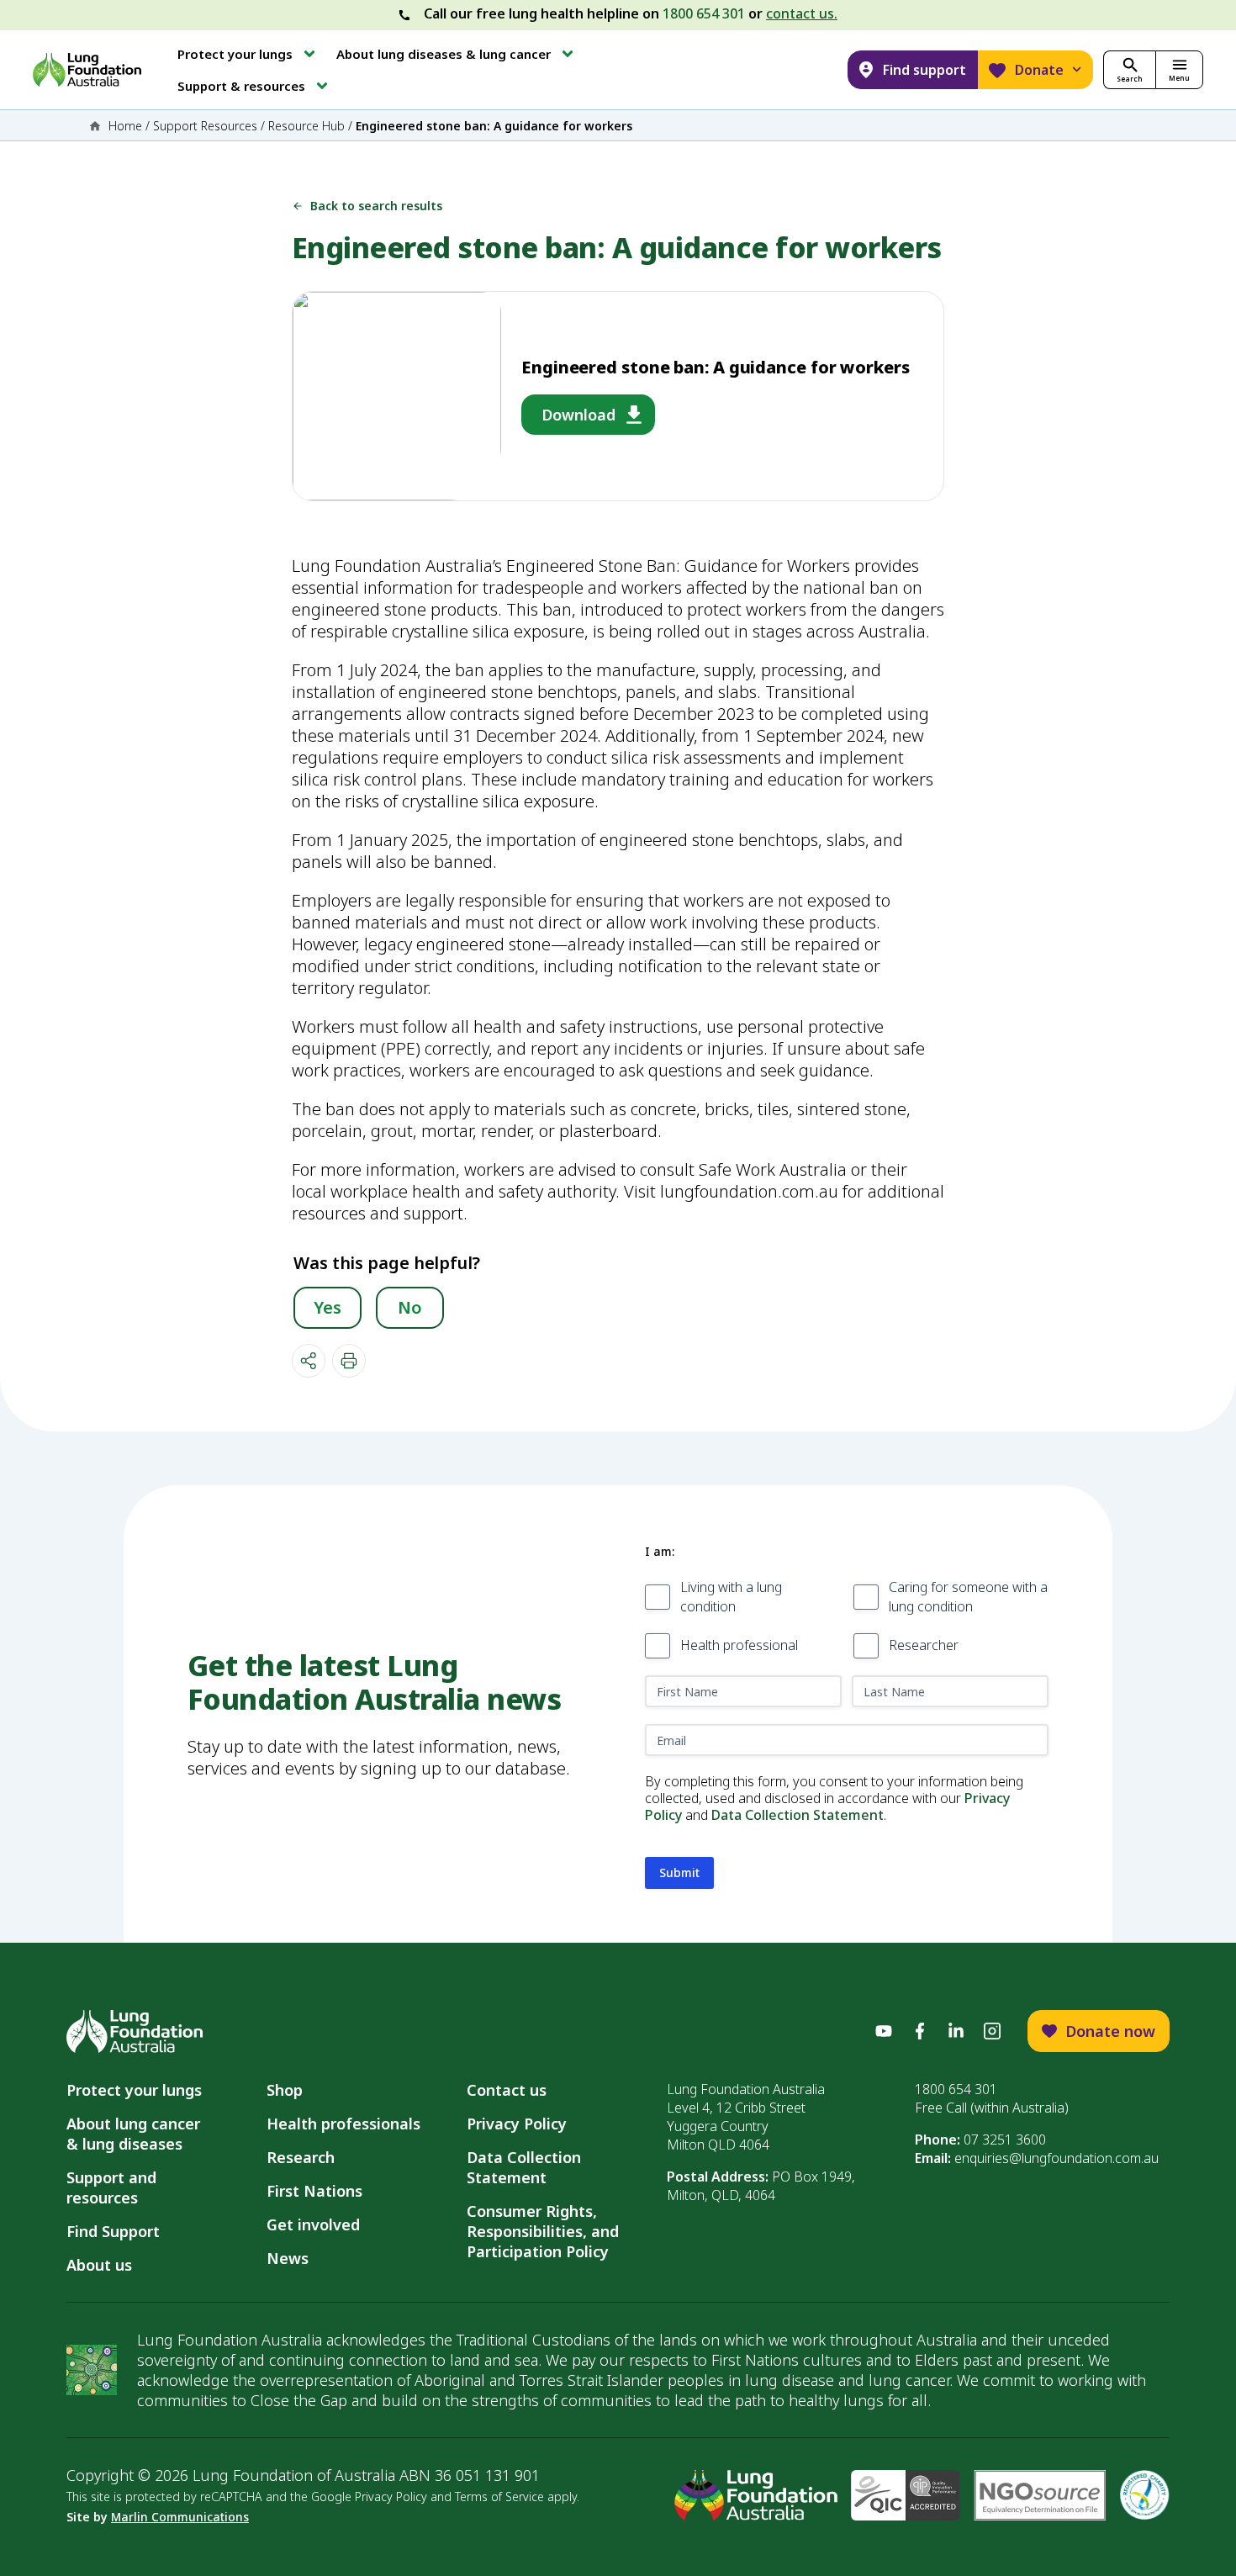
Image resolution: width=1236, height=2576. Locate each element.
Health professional (739, 1645)
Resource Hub (306, 126)
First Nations (314, 2191)
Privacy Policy (517, 2124)
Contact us (507, 2090)
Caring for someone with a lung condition (968, 1597)
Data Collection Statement (798, 1815)
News (288, 2258)
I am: (660, 1551)
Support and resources (111, 2187)
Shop (285, 2090)
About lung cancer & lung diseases (137, 2134)
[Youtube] (884, 2031)
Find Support (113, 2231)
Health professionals (343, 2124)
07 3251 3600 (1005, 2140)
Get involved (313, 2224)
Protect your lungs (134, 2090)
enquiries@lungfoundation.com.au (1056, 2158)
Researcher (924, 1645)
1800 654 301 (704, 13)
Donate (1039, 70)
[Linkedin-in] (956, 2031)
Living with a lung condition (731, 1597)
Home (125, 126)
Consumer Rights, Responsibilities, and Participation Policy (543, 2231)
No (410, 1307)
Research (301, 2157)
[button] (248, 54)
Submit (679, 1872)
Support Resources (205, 126)
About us (99, 2265)
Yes (327, 1307)
